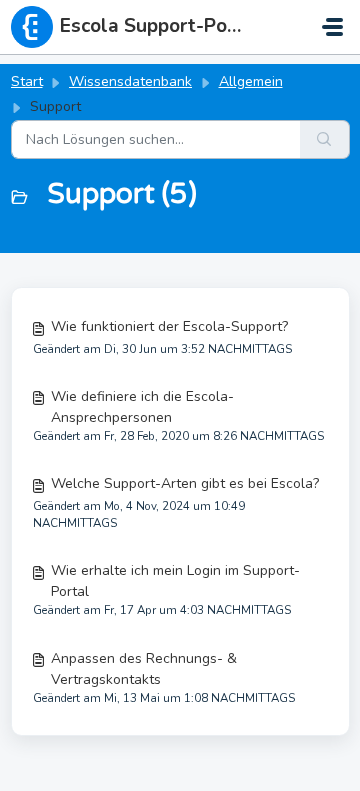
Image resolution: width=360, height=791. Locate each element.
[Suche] (325, 139)
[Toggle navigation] (332, 27)
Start (27, 81)
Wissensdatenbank (130, 81)
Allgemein (251, 81)
